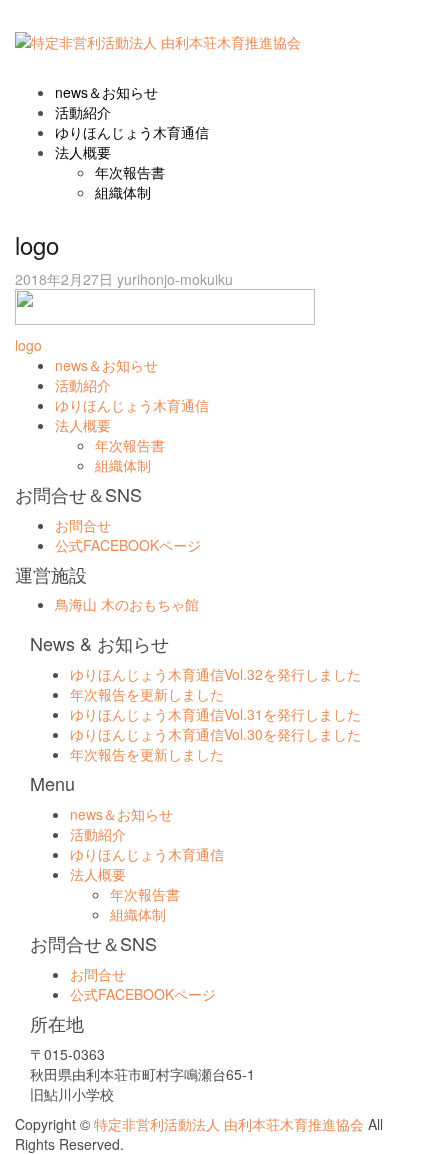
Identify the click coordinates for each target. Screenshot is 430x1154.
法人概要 (83, 152)
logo (28, 345)
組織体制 (123, 192)
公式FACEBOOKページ (128, 545)
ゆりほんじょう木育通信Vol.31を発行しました (215, 714)
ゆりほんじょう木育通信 (132, 132)
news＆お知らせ (106, 92)
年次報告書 (130, 172)
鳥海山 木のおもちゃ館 (127, 604)
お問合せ (83, 525)
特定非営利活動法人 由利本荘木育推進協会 (231, 1124)
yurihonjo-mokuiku (175, 279)
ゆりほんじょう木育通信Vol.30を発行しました (215, 734)
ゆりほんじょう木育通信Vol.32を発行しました (215, 674)
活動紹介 (83, 112)
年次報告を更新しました (147, 694)
